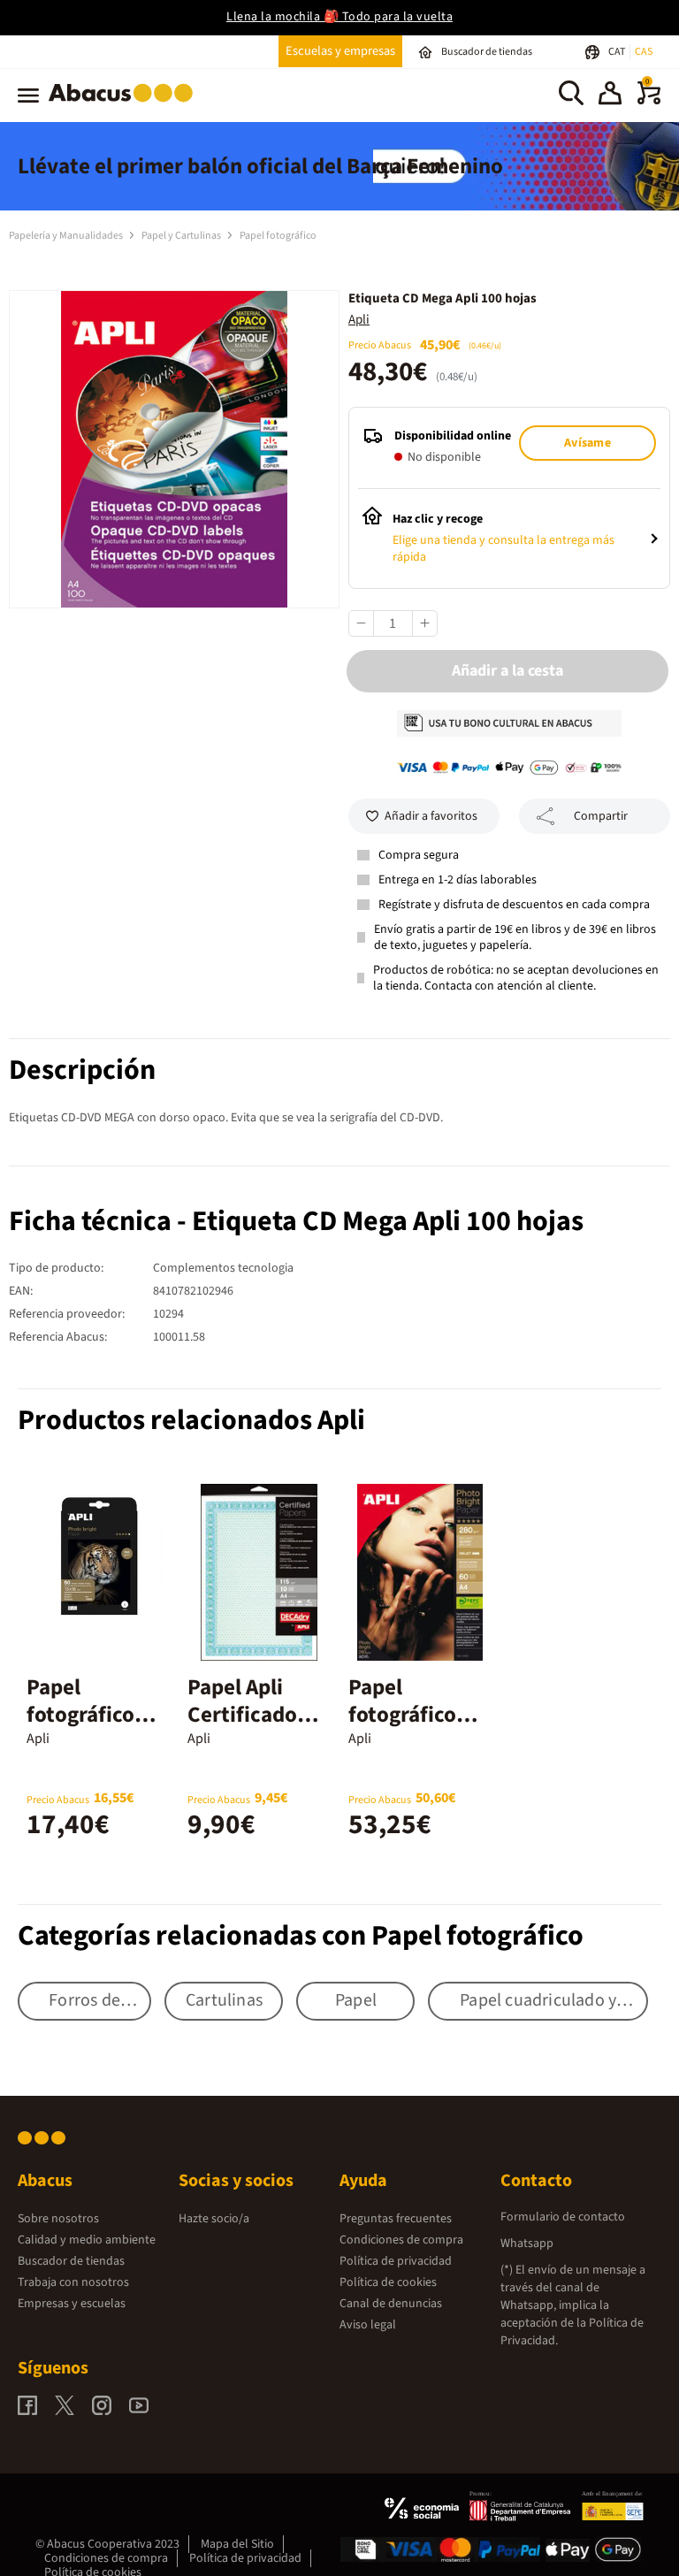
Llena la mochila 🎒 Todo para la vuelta (339, 17)
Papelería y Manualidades (67, 236)
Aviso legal (368, 2325)
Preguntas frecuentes (396, 2219)
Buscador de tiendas (71, 2261)
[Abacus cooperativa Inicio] (125, 105)
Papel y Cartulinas (182, 236)
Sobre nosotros (58, 2219)
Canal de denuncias (391, 2304)
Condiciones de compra (401, 2240)
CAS (644, 52)
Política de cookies (388, 2282)
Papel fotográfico (278, 236)
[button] (610, 96)
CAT (618, 52)
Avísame (587, 443)
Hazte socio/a (214, 2219)
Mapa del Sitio (237, 2544)
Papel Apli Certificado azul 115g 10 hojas (247, 1728)
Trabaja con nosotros (73, 2282)
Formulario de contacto (563, 2217)
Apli (359, 320)
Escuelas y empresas (340, 51)
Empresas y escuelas (72, 2304)
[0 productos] (649, 101)
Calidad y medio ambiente (87, 2240)
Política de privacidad (396, 2261)
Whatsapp (527, 2243)
